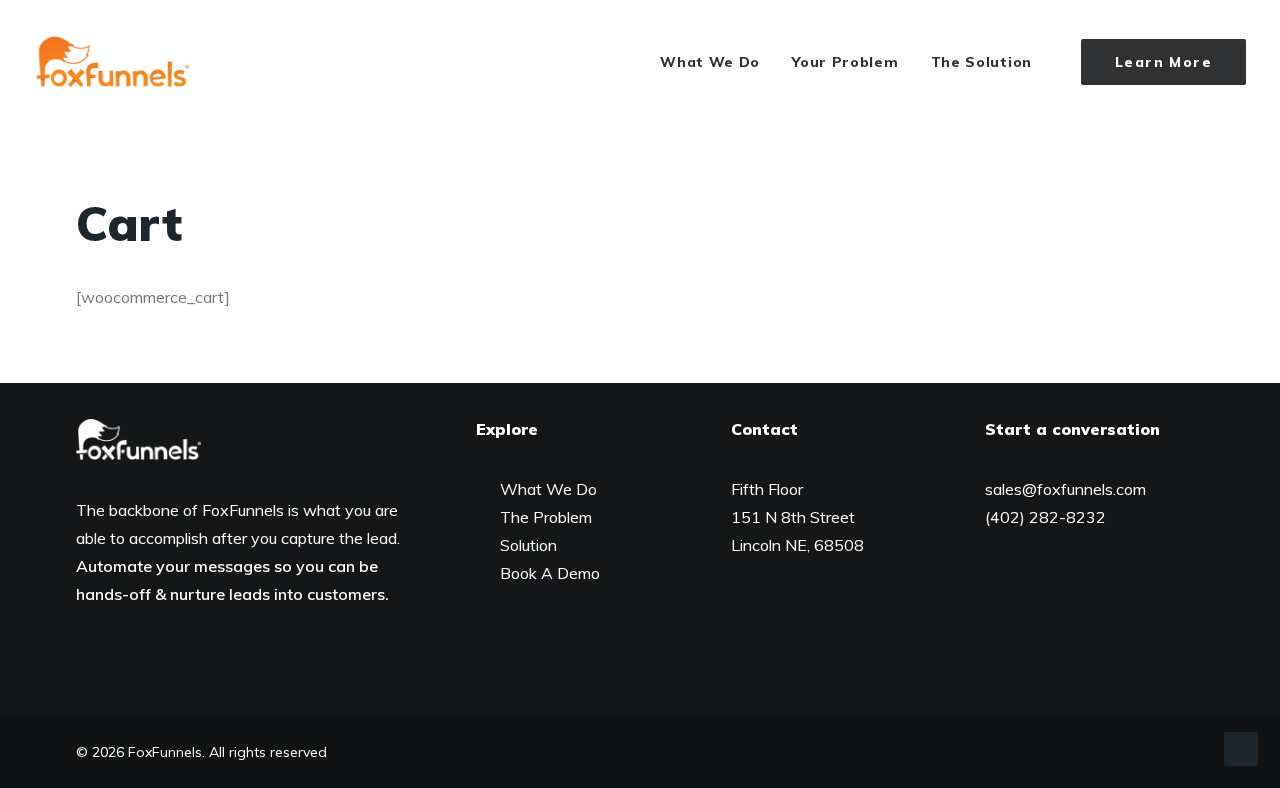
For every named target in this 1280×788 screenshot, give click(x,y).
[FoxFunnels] (112, 62)
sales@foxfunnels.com (1065, 489)
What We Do (710, 62)
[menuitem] (710, 62)
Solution (528, 545)
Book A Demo (550, 573)
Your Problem (845, 62)
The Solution (981, 62)
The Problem (546, 517)
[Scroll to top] (1241, 747)
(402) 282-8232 (1045, 517)
